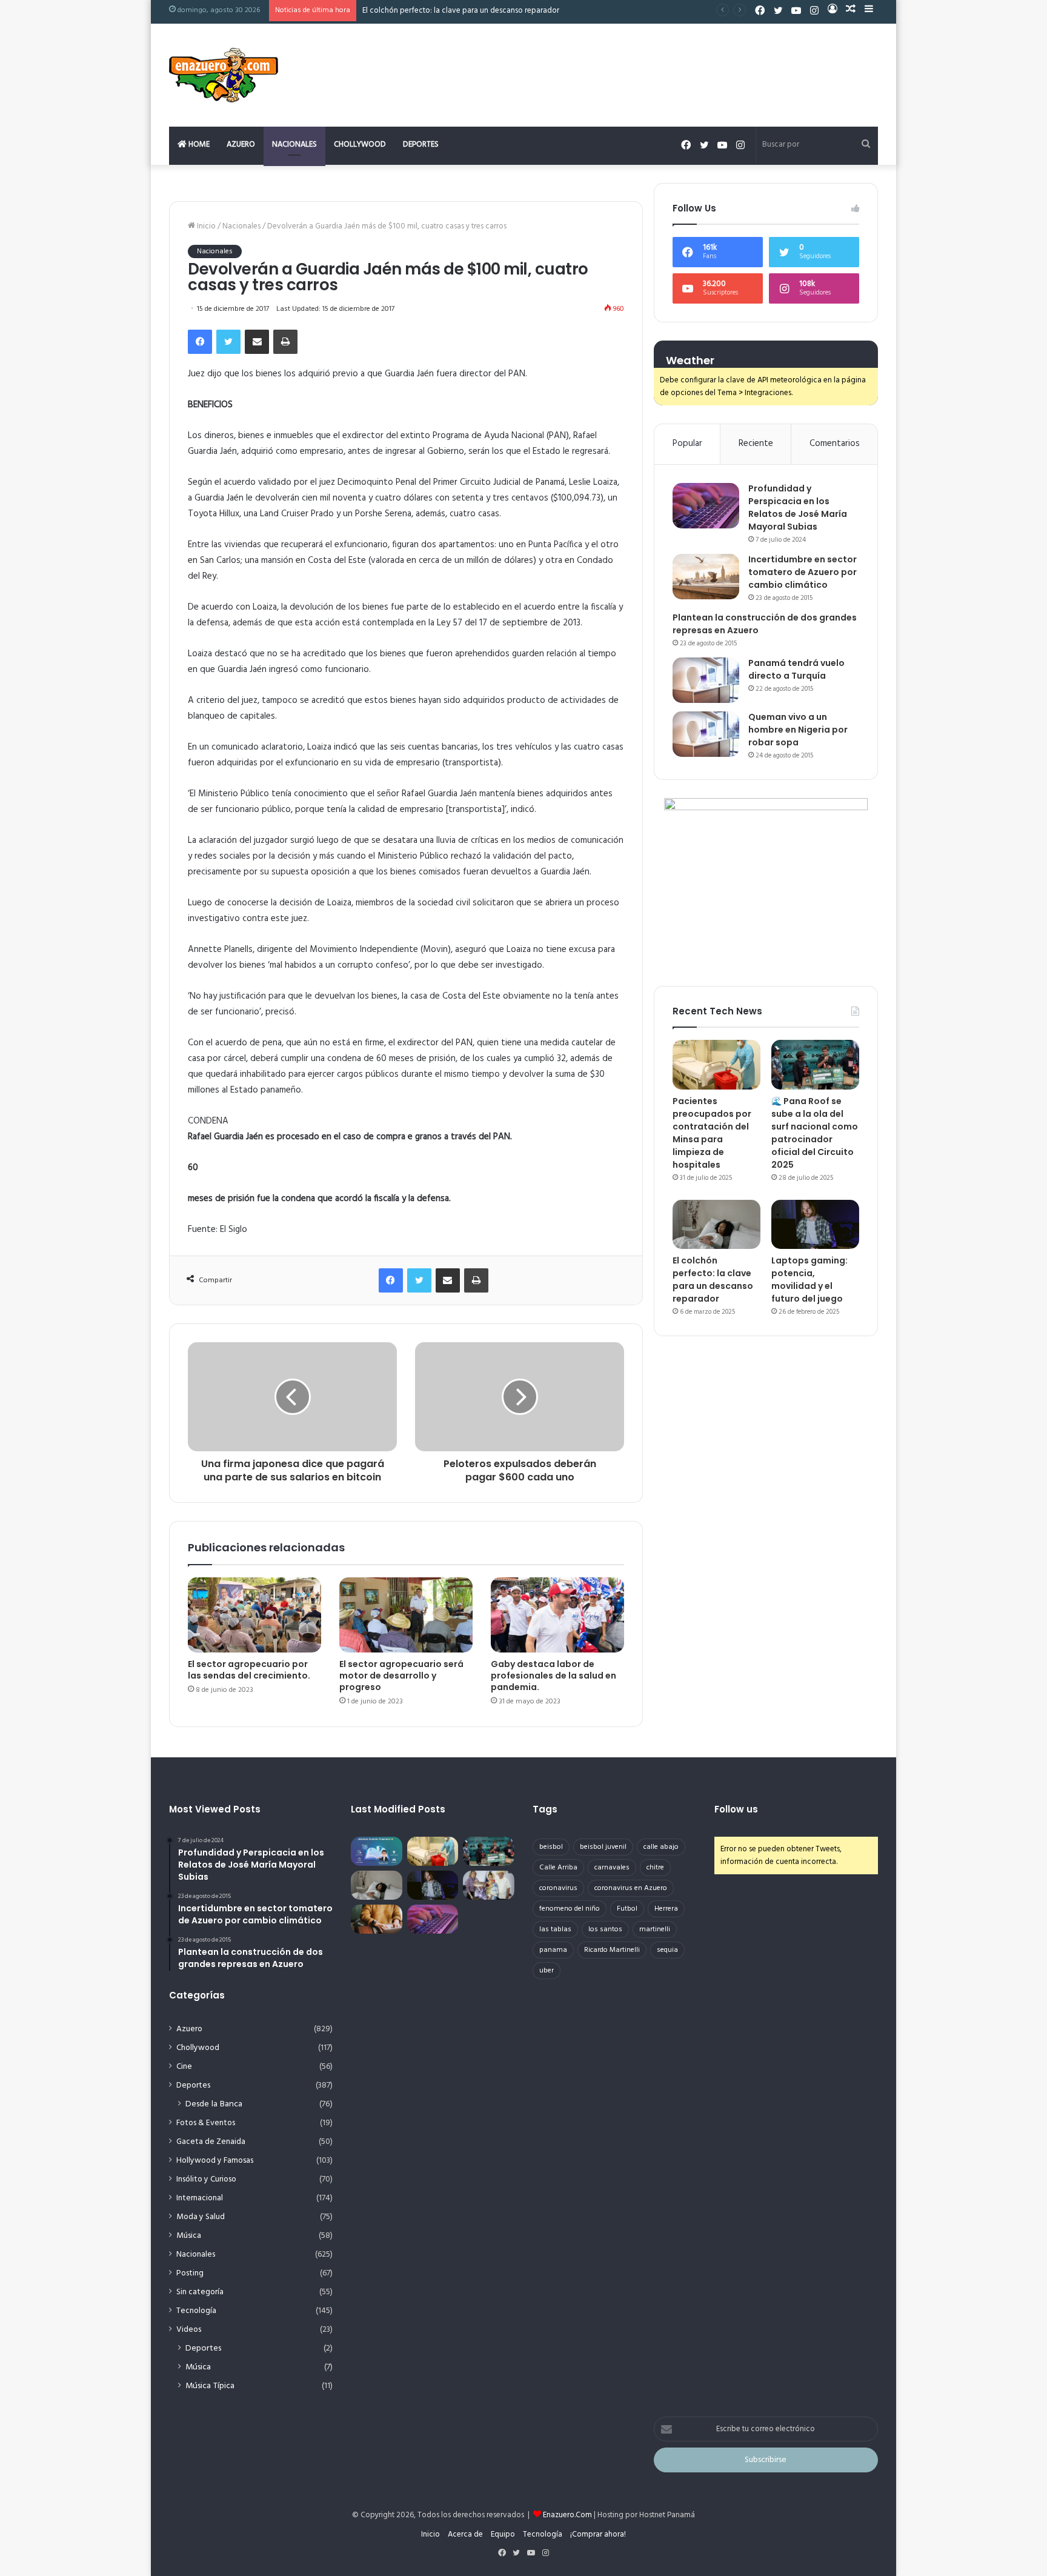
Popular (687, 444)
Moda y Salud (201, 2217)
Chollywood (360, 145)
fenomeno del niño (570, 1909)
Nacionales (294, 145)
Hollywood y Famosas (215, 2161)
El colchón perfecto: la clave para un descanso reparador (713, 1280)
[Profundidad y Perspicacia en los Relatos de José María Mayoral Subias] (706, 506)
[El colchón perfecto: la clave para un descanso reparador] (716, 1225)
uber (547, 1971)
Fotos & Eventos (206, 2123)
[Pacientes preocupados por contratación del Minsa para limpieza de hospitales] (716, 1065)
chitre (655, 1868)
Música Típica (210, 2386)
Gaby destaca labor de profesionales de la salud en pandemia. (553, 1676)
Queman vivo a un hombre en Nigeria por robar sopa (798, 730)
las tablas (555, 1929)
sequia (667, 1950)
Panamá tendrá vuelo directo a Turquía (796, 669)
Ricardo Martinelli (612, 1950)
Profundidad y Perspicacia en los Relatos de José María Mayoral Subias (798, 508)
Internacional (200, 2198)
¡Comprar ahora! (598, 2534)
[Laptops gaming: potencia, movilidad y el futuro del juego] (815, 1225)
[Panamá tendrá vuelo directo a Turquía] (706, 680)
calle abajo (661, 1847)
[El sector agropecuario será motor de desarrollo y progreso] (406, 1615)
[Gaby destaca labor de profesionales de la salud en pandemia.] (557, 1615)
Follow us (736, 1809)
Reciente (756, 444)
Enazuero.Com (567, 2515)
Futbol (627, 1909)
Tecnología (196, 2311)
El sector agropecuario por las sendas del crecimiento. (249, 1670)
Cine (184, 2067)
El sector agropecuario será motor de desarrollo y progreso (401, 1676)
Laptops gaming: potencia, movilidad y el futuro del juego (463, 11)
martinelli (655, 1929)
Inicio (205, 226)
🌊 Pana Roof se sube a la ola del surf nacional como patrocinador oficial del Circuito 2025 (815, 1133)
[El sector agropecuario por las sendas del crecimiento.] (254, 1615)
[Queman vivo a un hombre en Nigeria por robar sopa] (706, 734)
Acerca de (465, 2534)
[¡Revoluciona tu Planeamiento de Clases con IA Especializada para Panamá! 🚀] (377, 1851)
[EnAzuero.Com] (224, 75)
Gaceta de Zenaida (211, 2142)
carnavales (612, 1868)
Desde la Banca (214, 2104)
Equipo (503, 2534)
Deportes (421, 145)
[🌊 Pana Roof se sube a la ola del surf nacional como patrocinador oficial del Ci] (815, 1065)
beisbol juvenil (603, 1847)
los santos (605, 1929)
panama (553, 1950)
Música (189, 2236)
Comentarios (835, 444)
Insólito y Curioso (206, 2179)
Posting (190, 2273)
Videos (189, 2330)
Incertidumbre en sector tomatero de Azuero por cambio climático (803, 572)
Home (198, 145)
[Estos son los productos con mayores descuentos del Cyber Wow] (377, 1919)
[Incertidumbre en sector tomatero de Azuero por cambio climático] (706, 577)
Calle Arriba (558, 1868)
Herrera (666, 1909)
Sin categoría (200, 2292)
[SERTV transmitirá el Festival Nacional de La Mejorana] (489, 1885)
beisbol (551, 1847)
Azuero (241, 145)
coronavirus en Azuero (631, 1888)
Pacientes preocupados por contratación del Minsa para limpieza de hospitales (712, 1133)
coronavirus (558, 1888)
